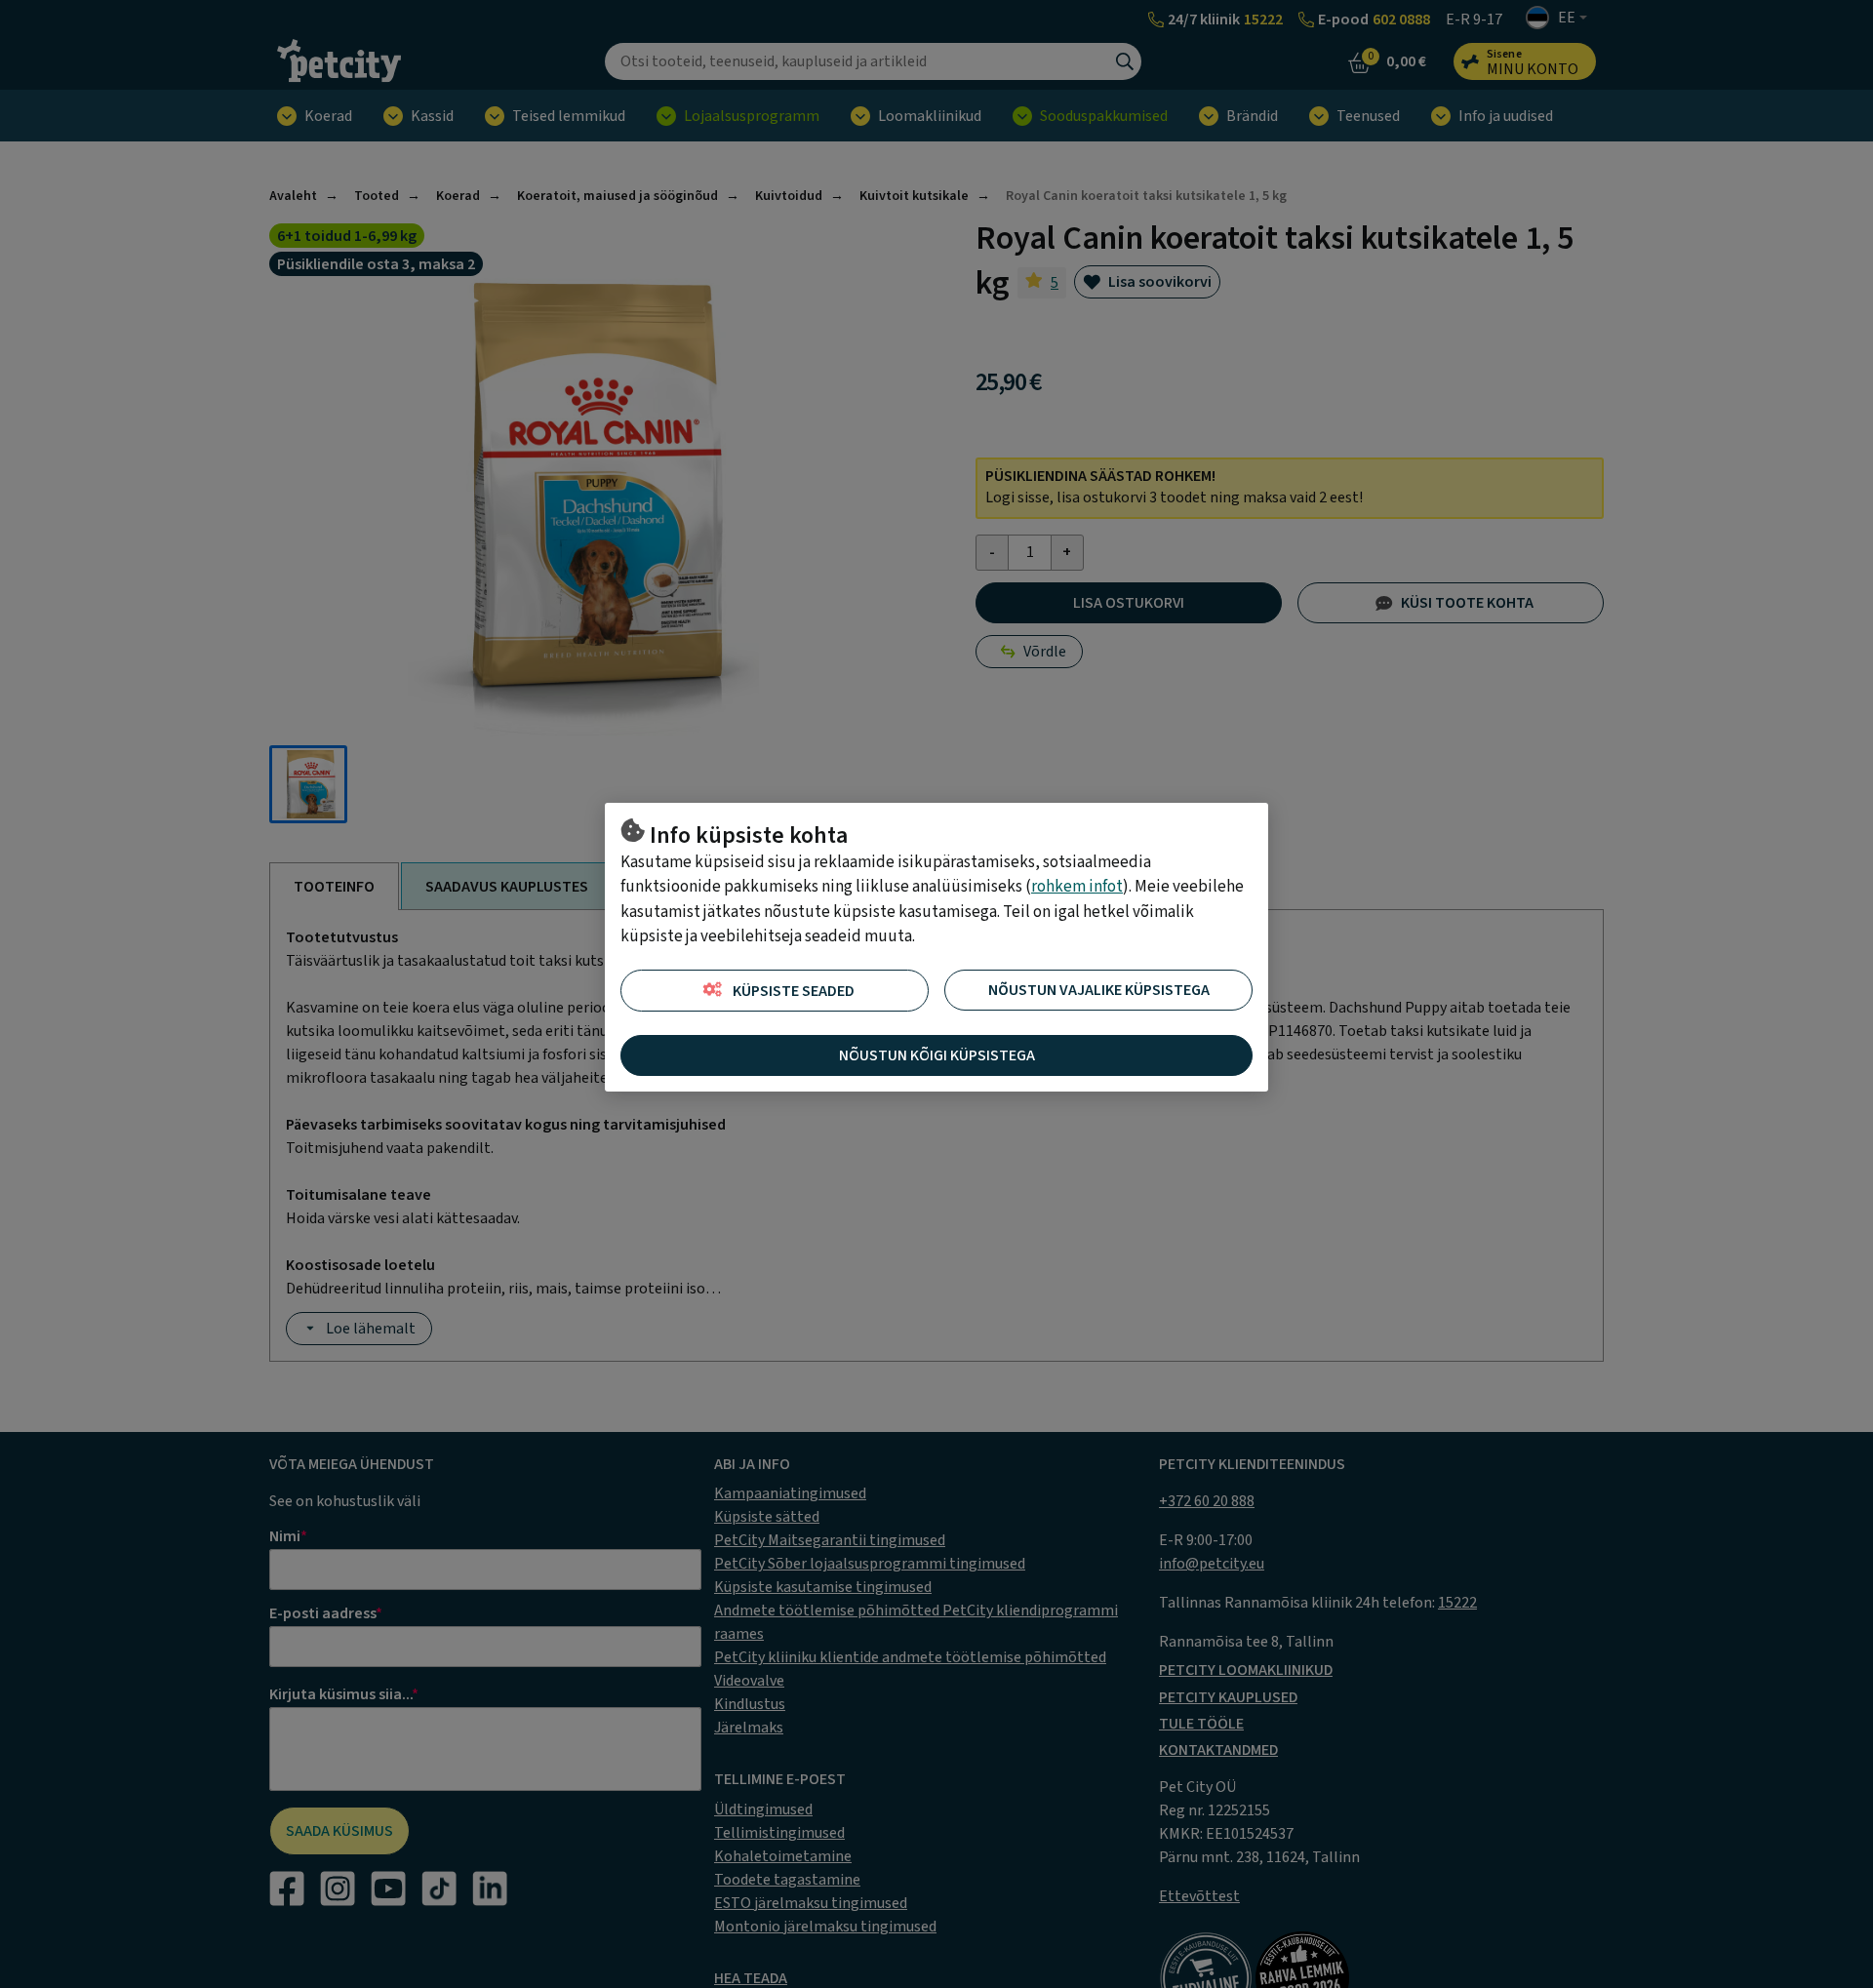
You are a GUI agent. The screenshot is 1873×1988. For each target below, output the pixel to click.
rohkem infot (1077, 887)
